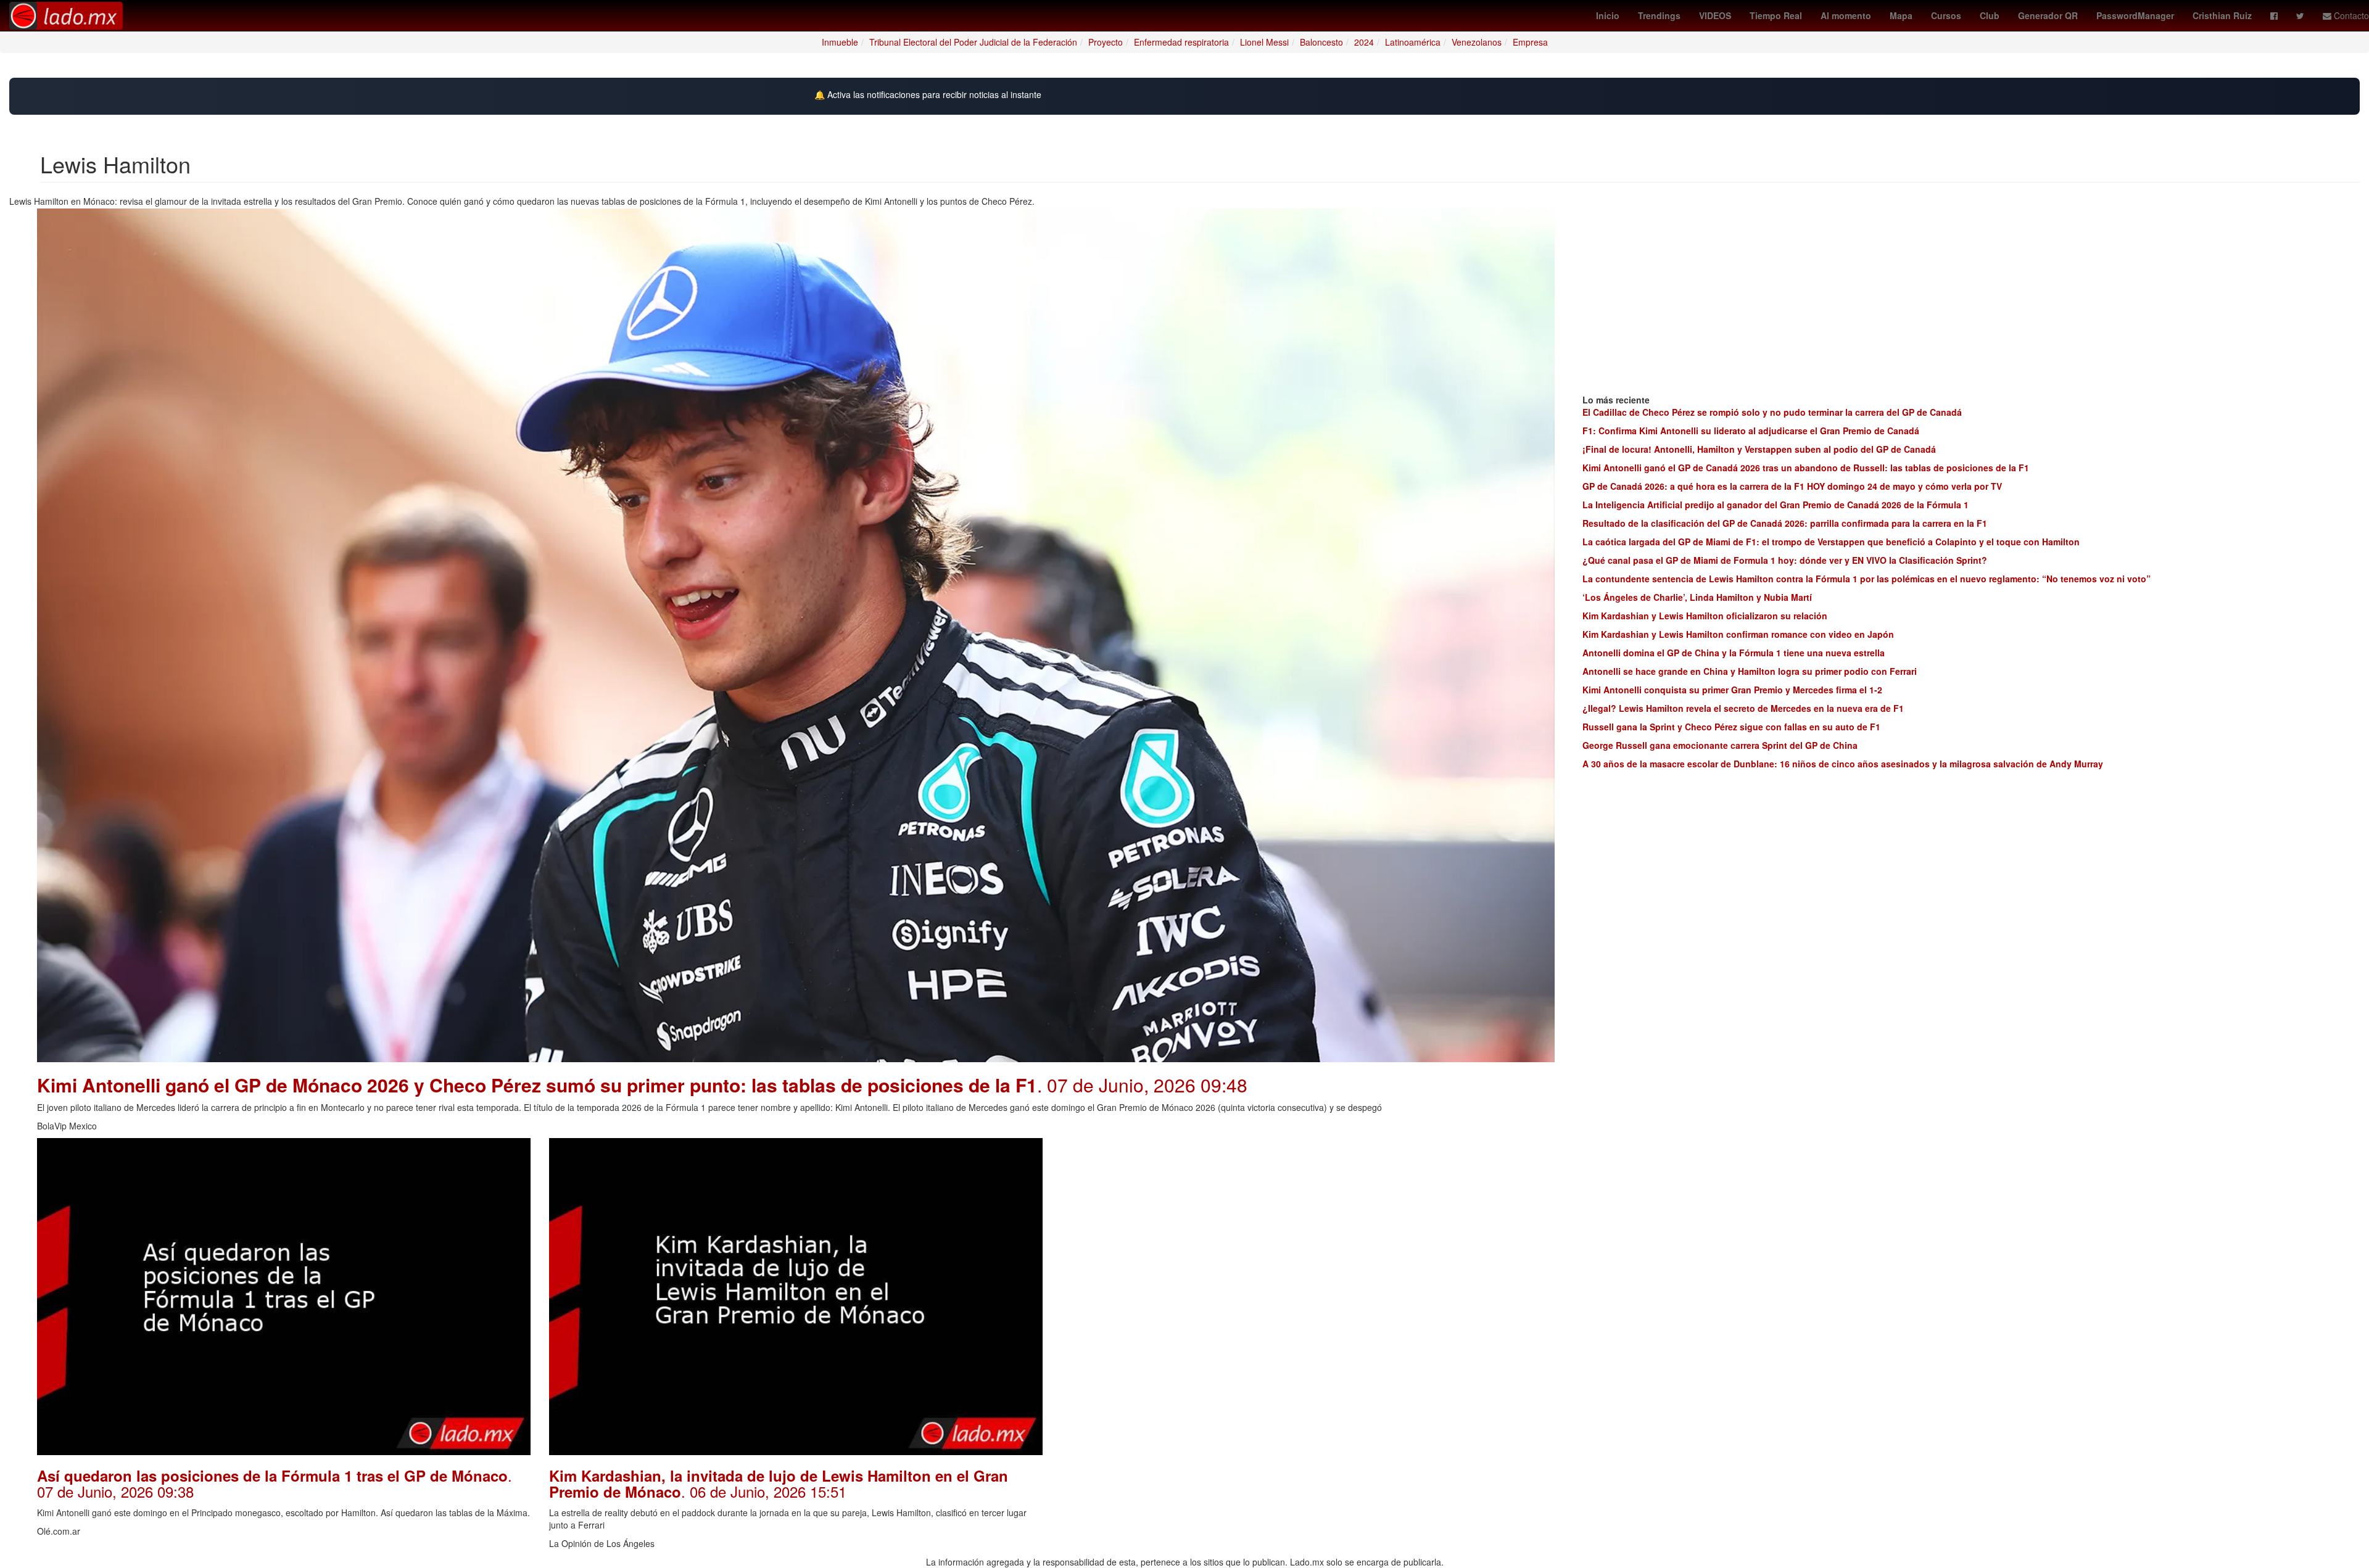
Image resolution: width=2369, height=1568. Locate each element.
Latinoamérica (1413, 42)
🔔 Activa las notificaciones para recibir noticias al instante (928, 95)
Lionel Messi (1264, 42)
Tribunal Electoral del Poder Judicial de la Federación (973, 42)
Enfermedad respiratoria (1181, 42)
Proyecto (1106, 42)
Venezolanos (1477, 42)
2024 (1364, 42)
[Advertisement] (1308, 1224)
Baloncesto (1321, 42)
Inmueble (840, 42)
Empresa (1530, 42)
